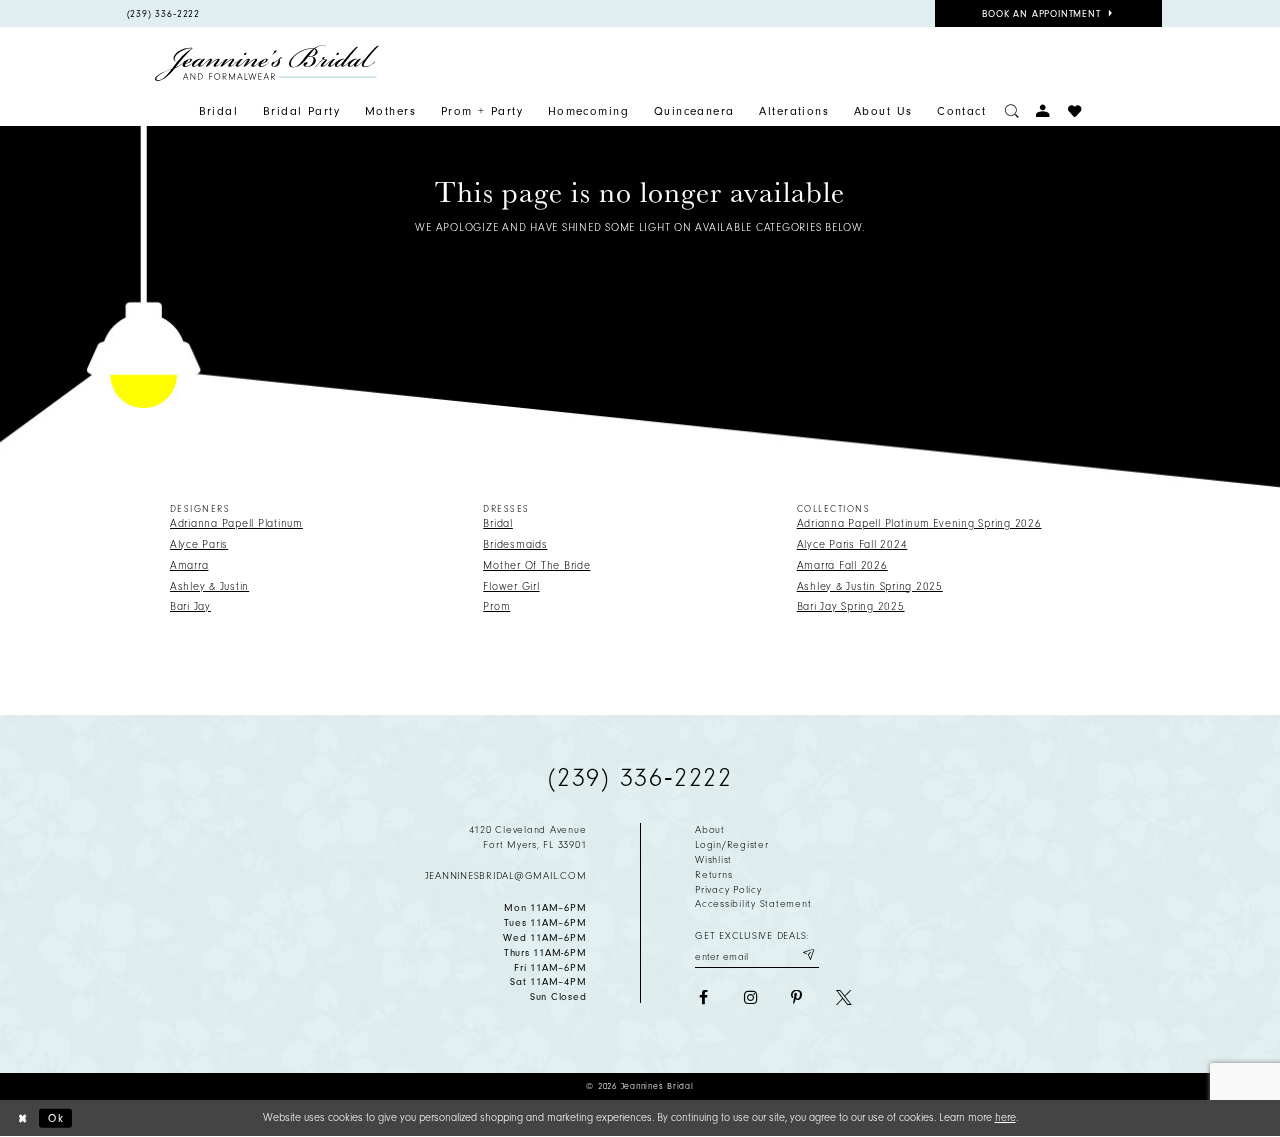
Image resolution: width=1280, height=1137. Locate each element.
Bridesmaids (515, 544)
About (710, 830)
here (1005, 1117)
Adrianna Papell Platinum (236, 523)
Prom (496, 606)
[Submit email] (808, 955)
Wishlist (713, 860)
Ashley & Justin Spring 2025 (870, 586)
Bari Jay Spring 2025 (851, 606)
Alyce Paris (199, 544)
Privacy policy (728, 890)
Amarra (189, 565)
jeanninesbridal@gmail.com (506, 876)
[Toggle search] (1012, 111)
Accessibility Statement (753, 904)
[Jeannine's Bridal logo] (267, 63)
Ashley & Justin (209, 586)
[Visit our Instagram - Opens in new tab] (750, 998)
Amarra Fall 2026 (842, 565)
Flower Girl (511, 586)
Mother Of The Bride (536, 565)
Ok (56, 1117)
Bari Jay (190, 606)
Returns (713, 875)
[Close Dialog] (22, 1118)
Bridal (497, 523)
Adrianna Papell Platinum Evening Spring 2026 (919, 523)
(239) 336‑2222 (640, 778)
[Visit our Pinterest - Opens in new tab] (797, 998)
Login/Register (731, 845)
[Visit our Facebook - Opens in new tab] (703, 998)
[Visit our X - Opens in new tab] (844, 998)
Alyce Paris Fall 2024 (852, 544)
